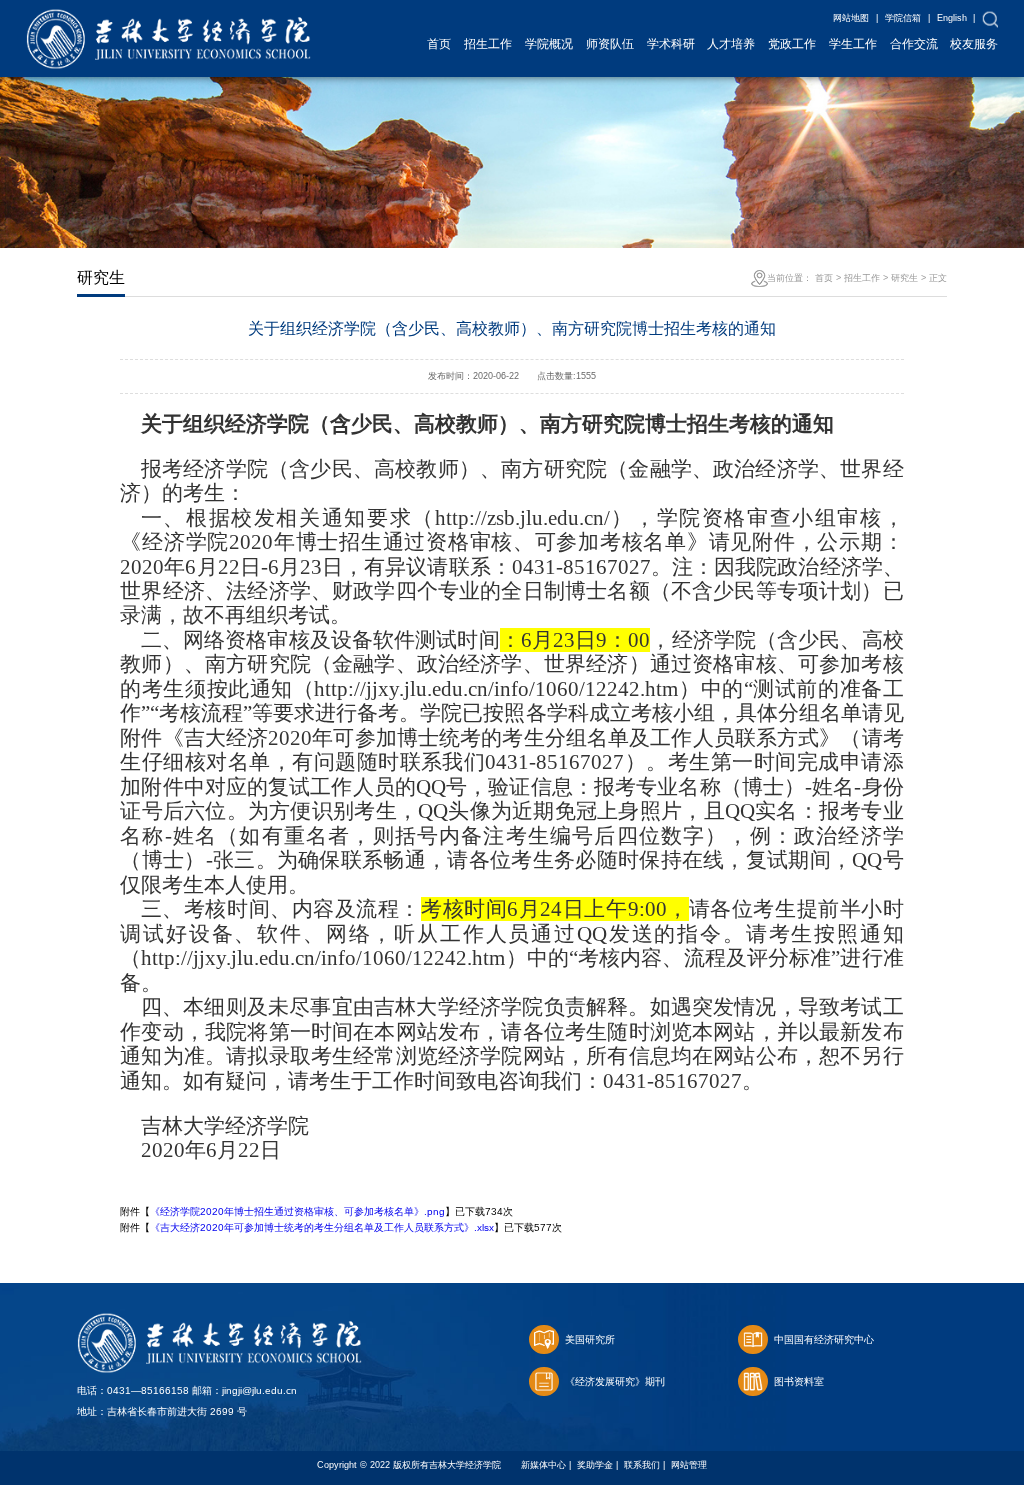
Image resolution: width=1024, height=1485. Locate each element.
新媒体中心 (543, 1465)
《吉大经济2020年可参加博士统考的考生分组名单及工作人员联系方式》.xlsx (322, 1227)
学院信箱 (903, 18)
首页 (439, 44)
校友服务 (974, 44)
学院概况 (549, 44)
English (952, 18)
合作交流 (914, 44)
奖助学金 (595, 1465)
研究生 (904, 278)
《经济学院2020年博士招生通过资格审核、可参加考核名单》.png (297, 1211)
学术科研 (671, 44)
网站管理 (689, 1465)
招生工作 (488, 44)
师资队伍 (610, 44)
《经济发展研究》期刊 (615, 1381)
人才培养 (731, 44)
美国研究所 (590, 1339)
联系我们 (642, 1465)
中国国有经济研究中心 (824, 1339)
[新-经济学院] (168, 19)
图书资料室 (799, 1381)
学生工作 (853, 44)
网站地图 (851, 18)
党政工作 (792, 44)
